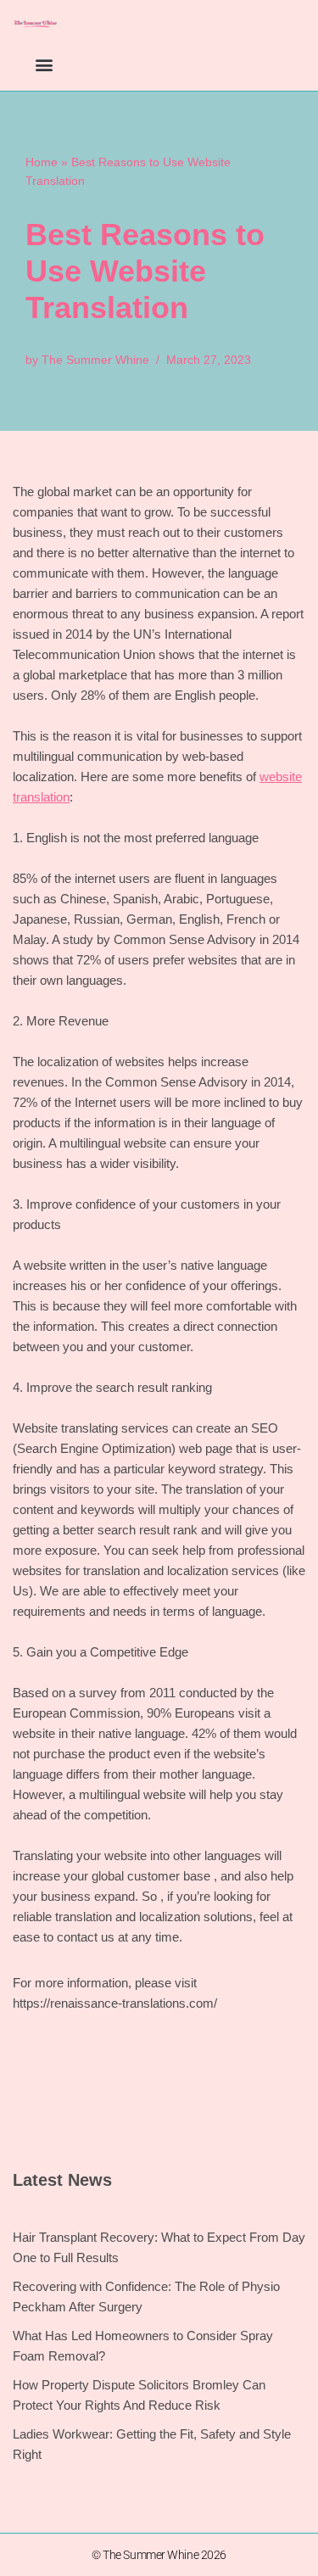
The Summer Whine (95, 360)
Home (42, 162)
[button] (44, 64)
